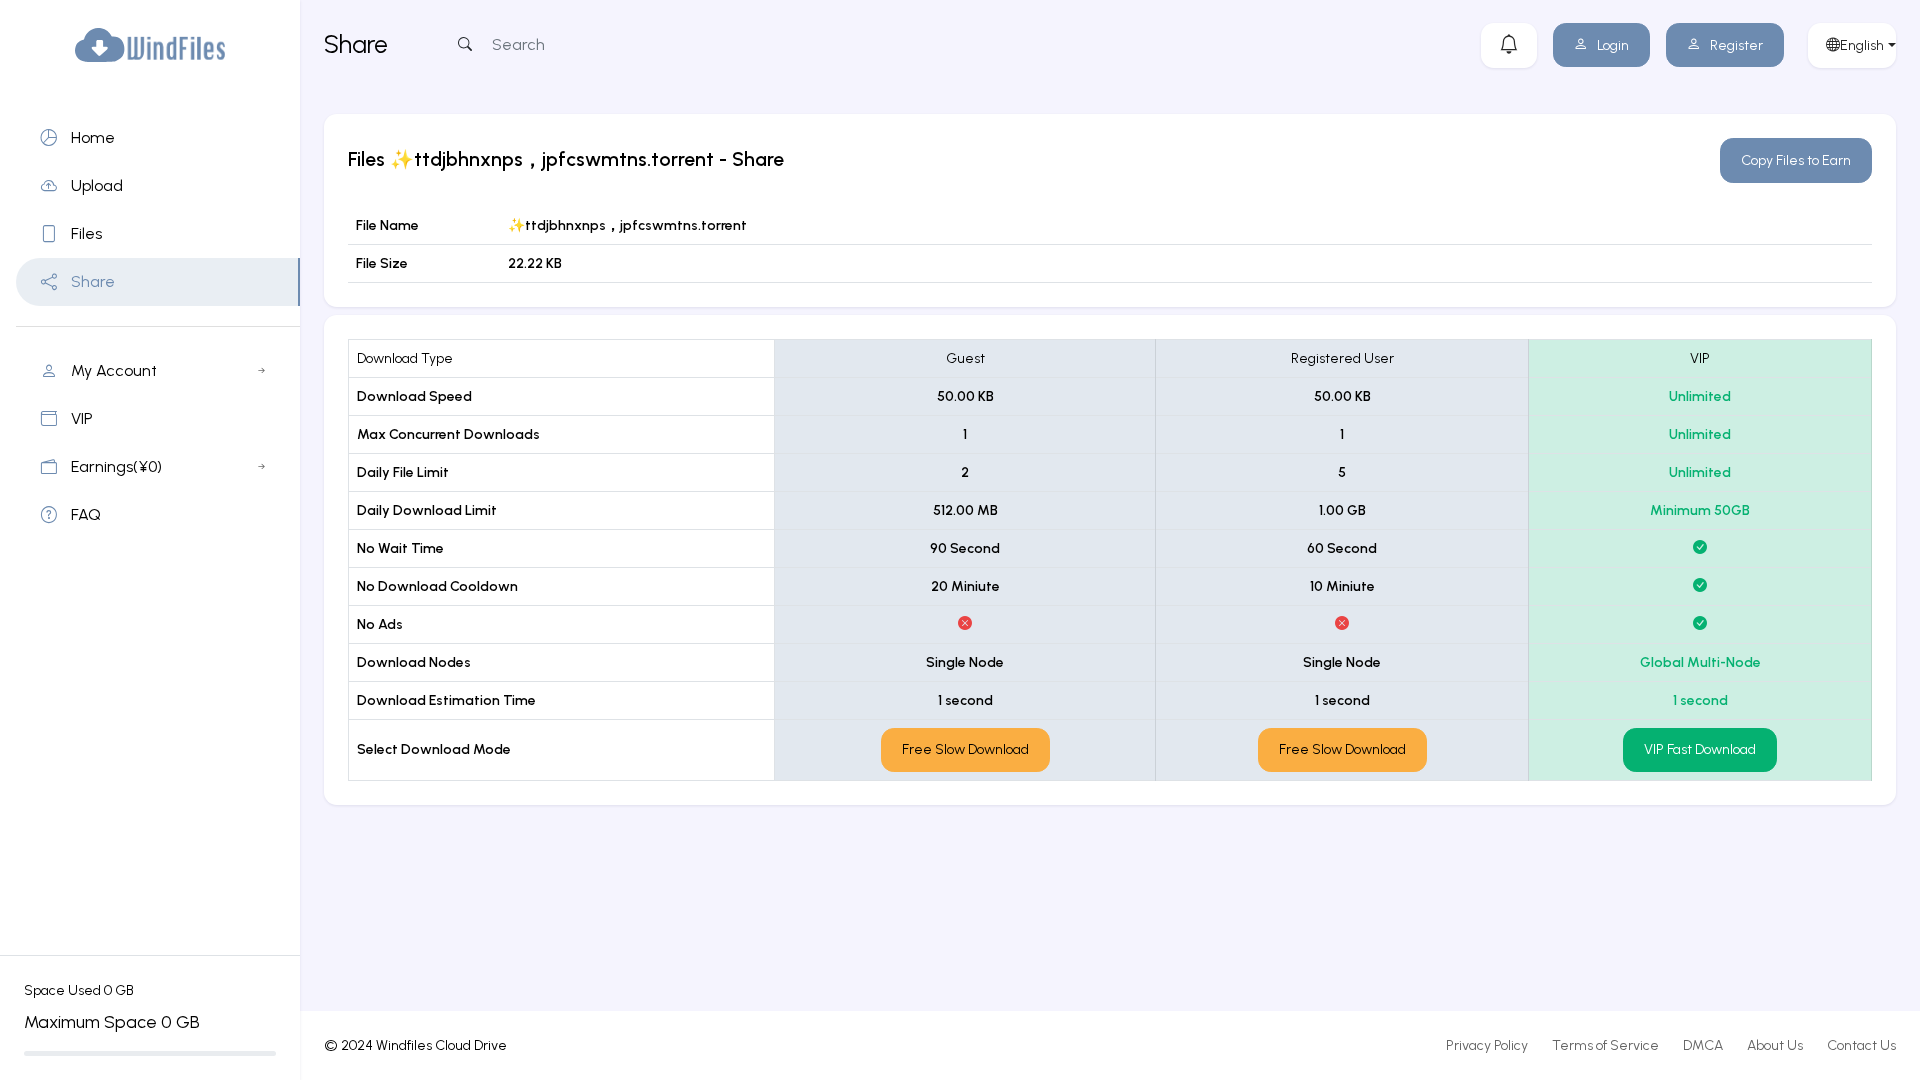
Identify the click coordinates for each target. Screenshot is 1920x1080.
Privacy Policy (1487, 1045)
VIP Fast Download (1700, 749)
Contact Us (1861, 1045)
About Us (1775, 1045)
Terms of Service (1605, 1045)
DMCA (1703, 1045)
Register (1736, 45)
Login (1613, 45)
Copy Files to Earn (1796, 160)
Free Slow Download (965, 749)
